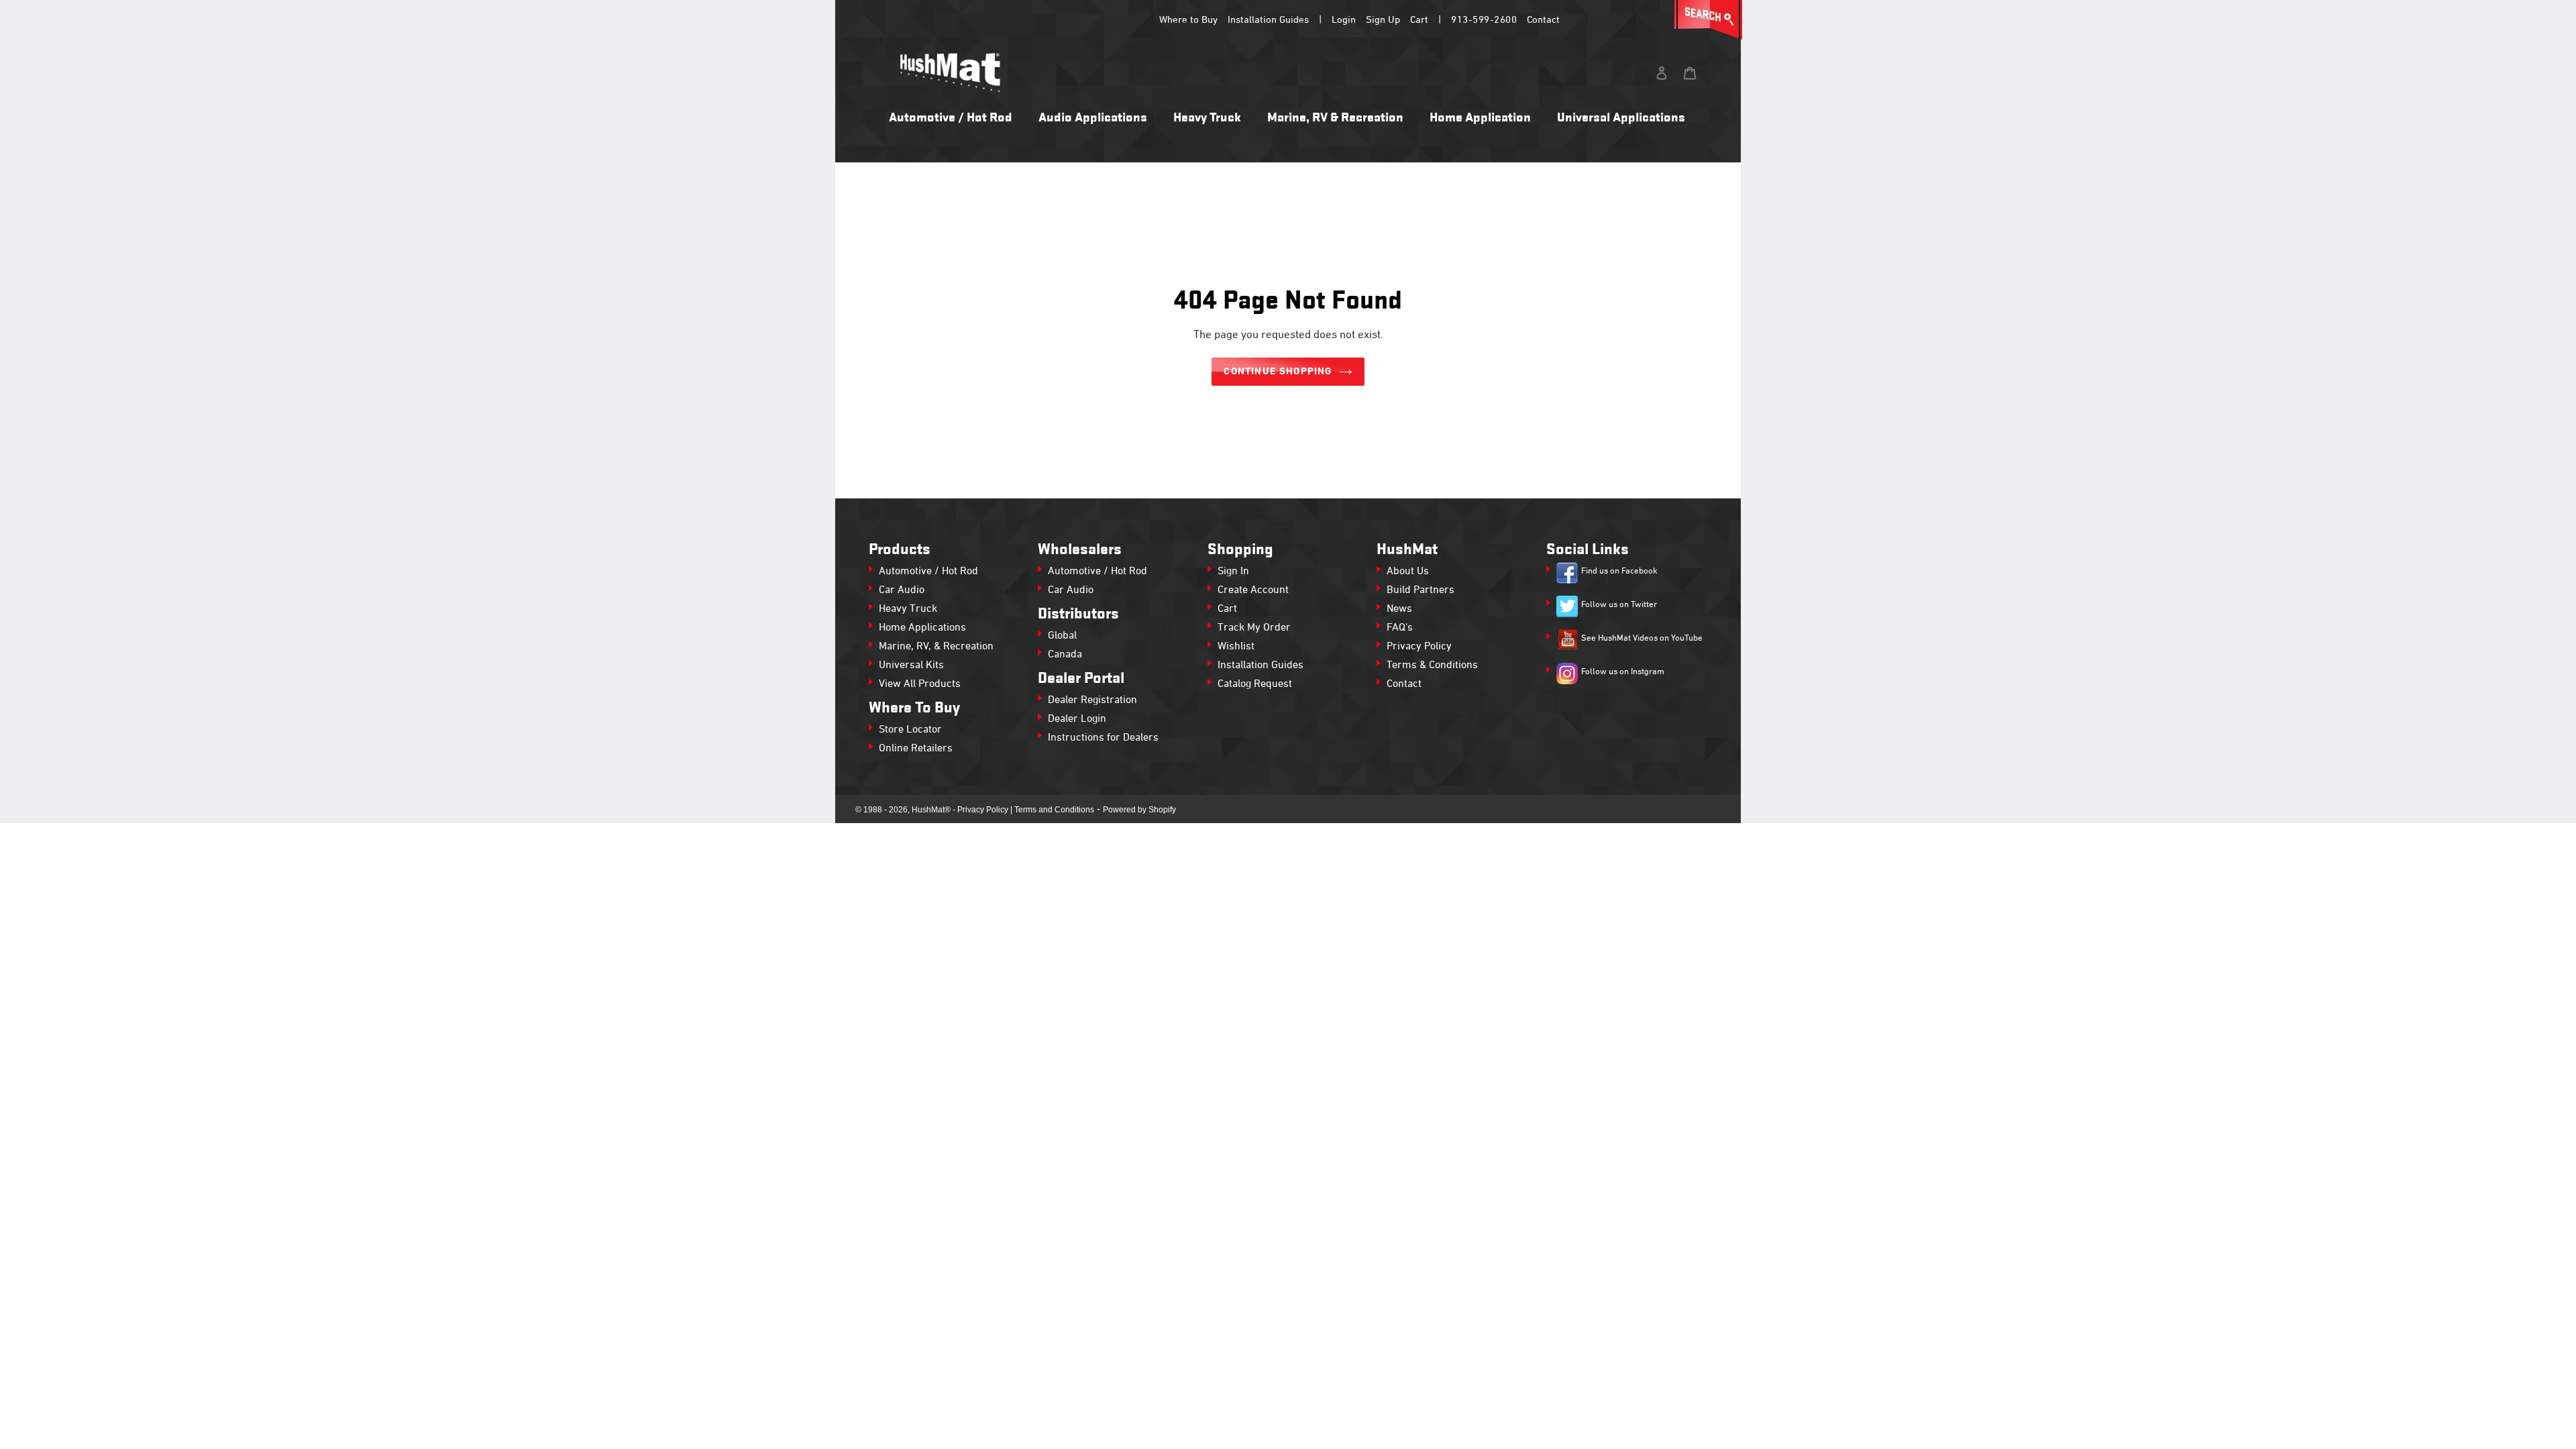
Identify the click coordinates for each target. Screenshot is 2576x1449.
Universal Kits (911, 665)
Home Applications (922, 628)
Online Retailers (916, 749)
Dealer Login (1077, 719)
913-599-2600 (1484, 20)
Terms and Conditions (1054, 810)
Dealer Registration (1092, 700)
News (1399, 609)
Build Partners (1420, 590)
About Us (1408, 572)
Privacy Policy (1419, 647)
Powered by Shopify (1139, 810)
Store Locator (910, 730)
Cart (1419, 20)
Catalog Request (1255, 684)
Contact (1543, 20)
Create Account (1253, 590)
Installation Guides (1268, 20)
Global (1062, 636)
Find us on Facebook (1619, 572)
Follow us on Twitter (1619, 605)
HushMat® (931, 810)
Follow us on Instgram (1623, 672)
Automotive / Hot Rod (928, 572)
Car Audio (902, 590)
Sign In (1233, 572)
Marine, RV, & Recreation (936, 647)
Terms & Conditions (1432, 665)
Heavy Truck (908, 609)
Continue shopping (1278, 372)
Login (1344, 20)
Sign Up (1383, 20)
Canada (1065, 655)
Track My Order (1254, 628)
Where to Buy (1188, 20)
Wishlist (1236, 647)
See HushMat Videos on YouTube (1642, 639)
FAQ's (1400, 628)
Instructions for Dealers (1103, 738)
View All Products (920, 684)
